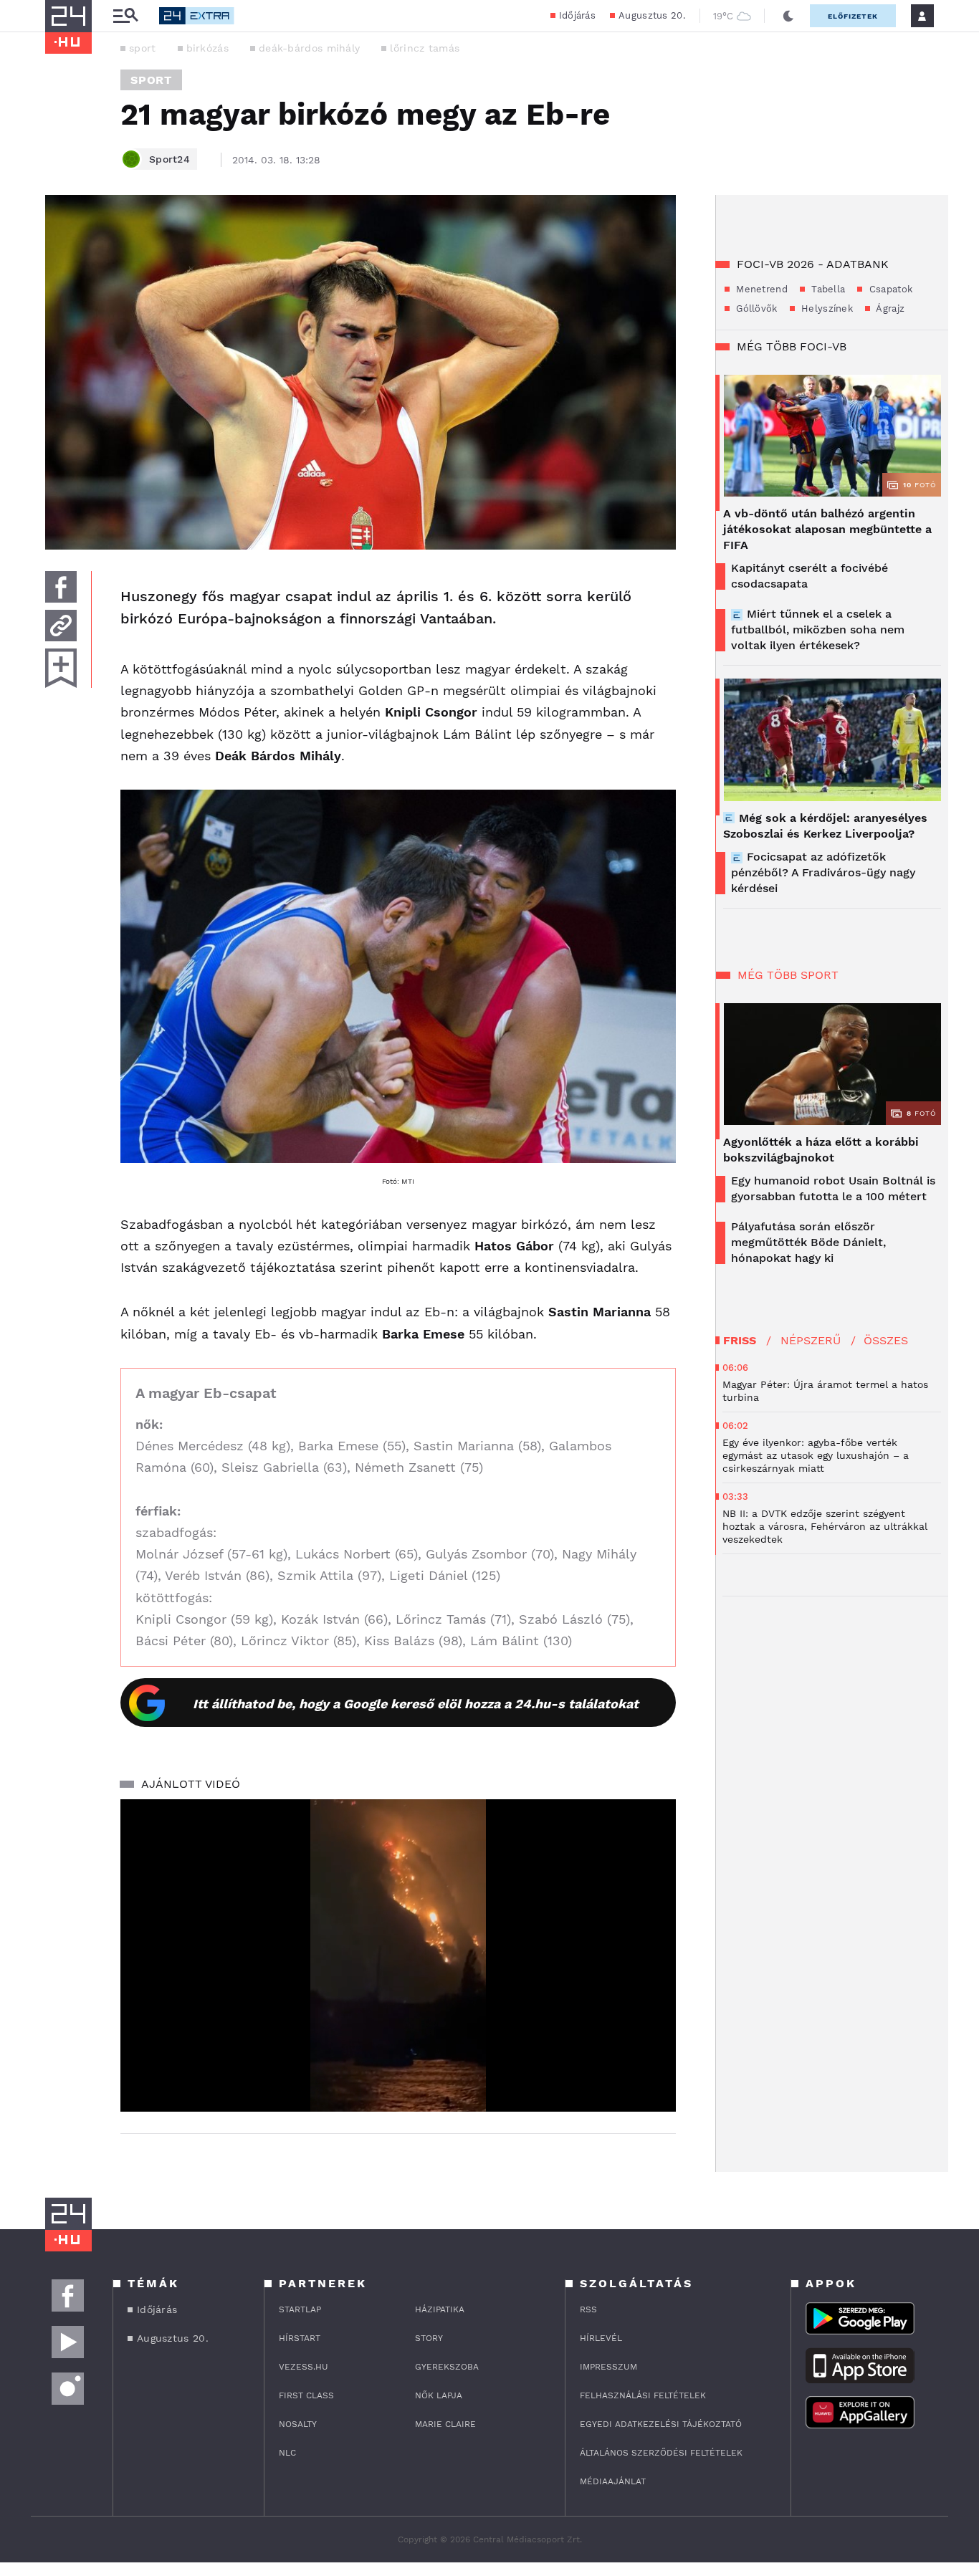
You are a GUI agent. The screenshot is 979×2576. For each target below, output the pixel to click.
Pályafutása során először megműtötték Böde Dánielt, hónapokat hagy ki (808, 1242)
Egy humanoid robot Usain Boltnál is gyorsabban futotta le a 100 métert (833, 1188)
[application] (398, 1955)
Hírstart (300, 2338)
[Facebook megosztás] (61, 587)
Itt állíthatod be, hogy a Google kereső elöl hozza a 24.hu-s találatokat (416, 1704)
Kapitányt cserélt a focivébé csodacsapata (810, 576)
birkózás (207, 48)
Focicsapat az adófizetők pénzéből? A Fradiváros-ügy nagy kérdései (823, 872)
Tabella (827, 289)
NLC (287, 2453)
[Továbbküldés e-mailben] (61, 626)
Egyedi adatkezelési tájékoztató (661, 2424)
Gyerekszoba (447, 2367)
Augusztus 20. (652, 15)
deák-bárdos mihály (309, 48)
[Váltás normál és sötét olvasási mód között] (788, 16)
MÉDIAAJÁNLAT (613, 2481)
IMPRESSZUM (608, 2367)
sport (143, 48)
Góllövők (755, 308)
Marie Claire (445, 2424)
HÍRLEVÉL (601, 2338)
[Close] (654, 2059)
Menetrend (760, 289)
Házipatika (440, 2309)
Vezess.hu (304, 2367)
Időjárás (577, 15)
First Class (306, 2395)
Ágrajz (889, 308)
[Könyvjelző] (61, 668)
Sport (151, 80)
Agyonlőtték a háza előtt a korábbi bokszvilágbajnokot (821, 1150)
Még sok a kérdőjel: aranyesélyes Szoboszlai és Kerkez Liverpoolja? (825, 826)
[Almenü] (125, 16)
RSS (588, 2309)
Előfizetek (853, 16)
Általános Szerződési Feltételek (661, 2453)
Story (429, 2338)
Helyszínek (826, 308)
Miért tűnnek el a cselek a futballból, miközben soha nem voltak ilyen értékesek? (818, 629)
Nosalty (298, 2424)
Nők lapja (439, 2395)
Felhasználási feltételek (643, 2395)
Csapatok (889, 289)
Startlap (300, 2309)
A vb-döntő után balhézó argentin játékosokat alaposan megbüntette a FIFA (827, 529)
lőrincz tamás (425, 48)
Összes (886, 1340)
